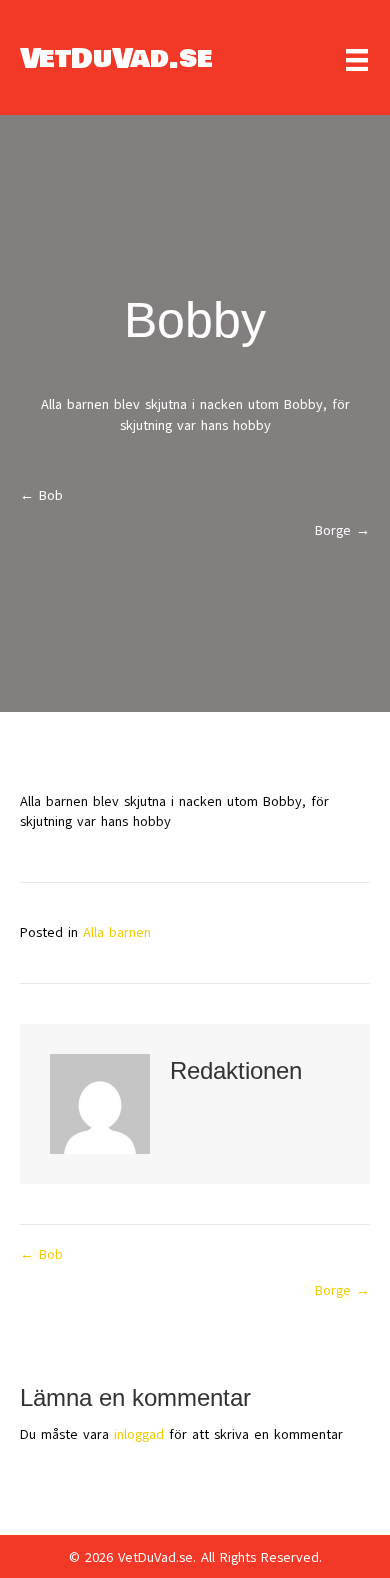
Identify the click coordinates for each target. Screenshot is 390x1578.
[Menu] (357, 60)
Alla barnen (117, 932)
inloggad (139, 1434)
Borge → (342, 530)
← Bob (41, 495)
